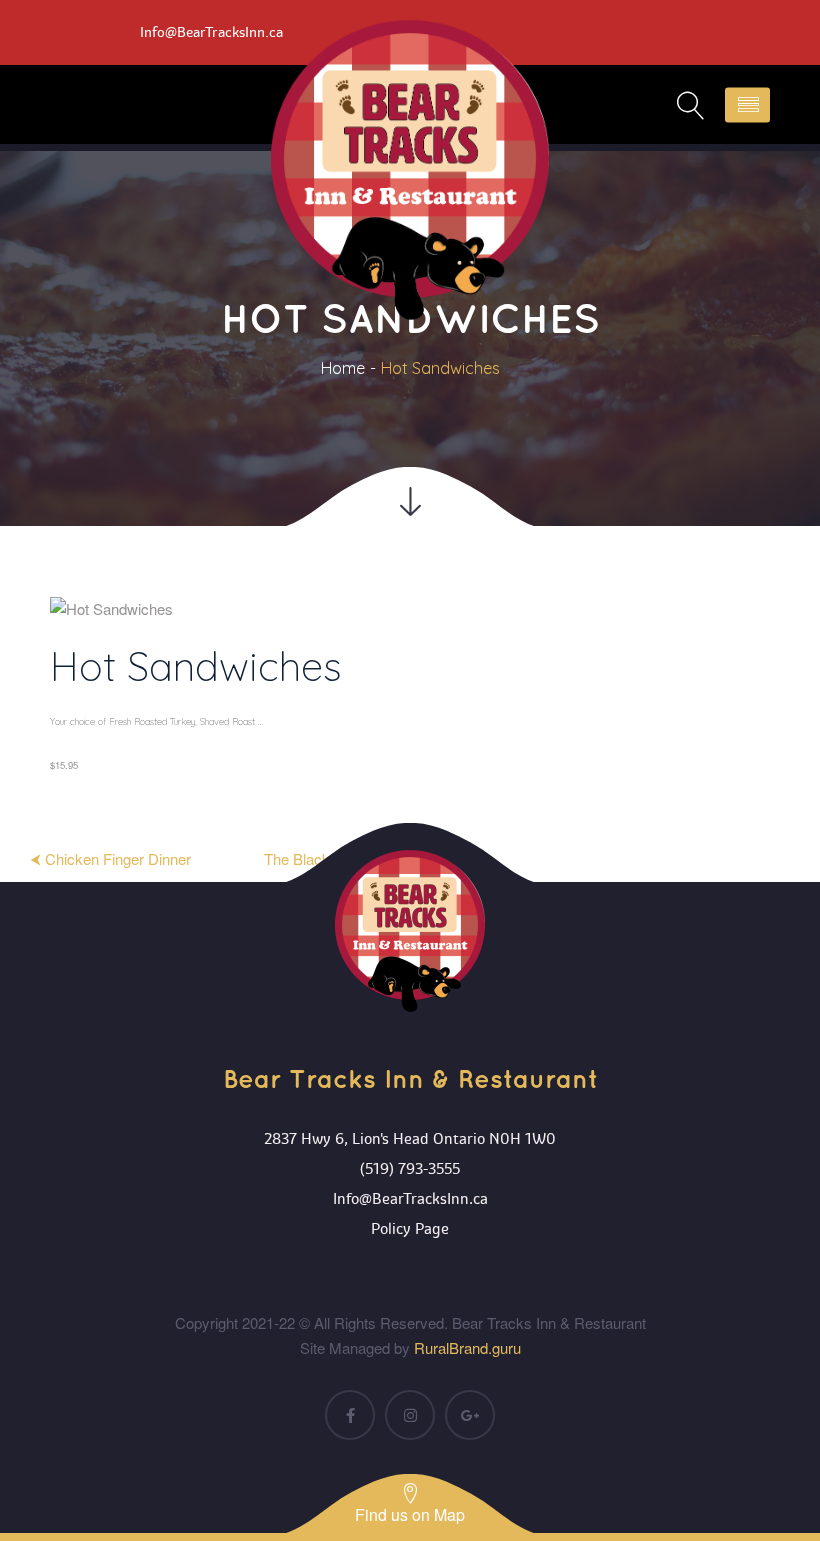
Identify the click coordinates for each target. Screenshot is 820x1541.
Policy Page (410, 1229)
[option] (410, 692)
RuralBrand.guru (467, 1347)
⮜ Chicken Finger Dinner (110, 858)
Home (343, 368)
